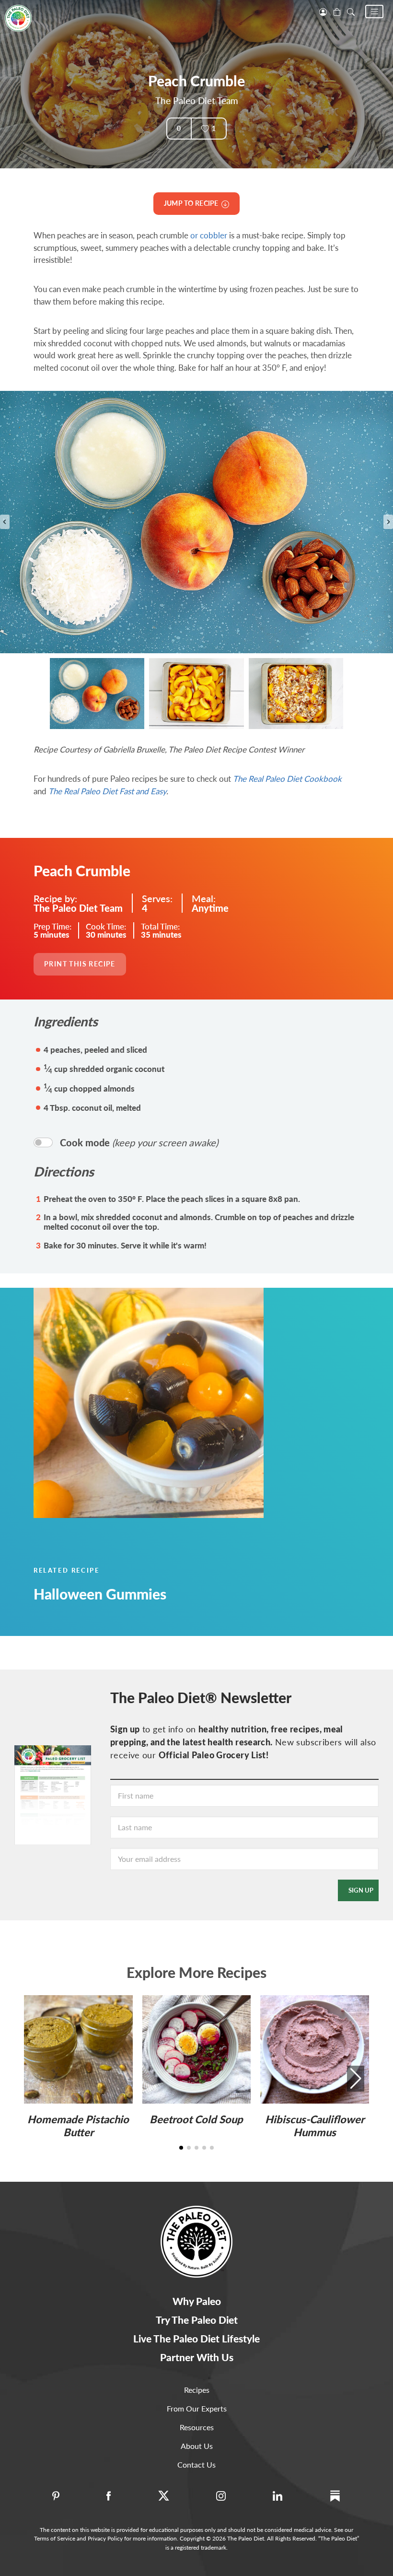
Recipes (197, 2390)
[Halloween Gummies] (196, 1403)
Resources (197, 2427)
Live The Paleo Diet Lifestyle (196, 2338)
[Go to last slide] (5, 522)
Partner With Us (197, 2357)
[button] (374, 12)
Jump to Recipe (193, 203)
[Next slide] (388, 522)
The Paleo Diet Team (197, 100)
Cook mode (139, 1142)
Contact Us (196, 2464)
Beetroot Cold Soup (196, 2119)
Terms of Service (55, 2538)
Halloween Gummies (100, 1594)
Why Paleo (197, 2301)
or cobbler (209, 235)
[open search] (351, 11)
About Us (197, 2446)
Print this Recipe (80, 964)
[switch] (43, 1142)
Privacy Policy (105, 2538)
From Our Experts (197, 2408)
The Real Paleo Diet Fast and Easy (107, 791)
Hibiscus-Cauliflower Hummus (315, 2125)
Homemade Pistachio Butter (78, 2125)
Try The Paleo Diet (197, 2320)
